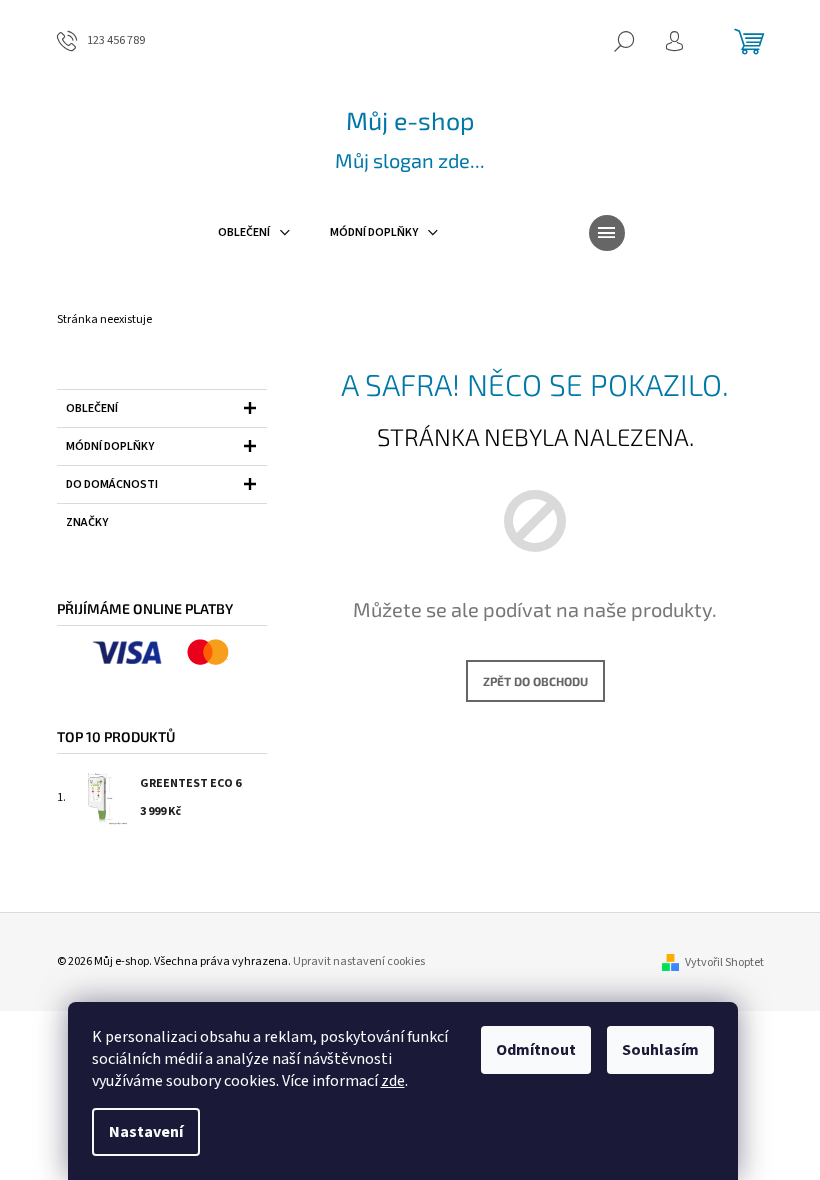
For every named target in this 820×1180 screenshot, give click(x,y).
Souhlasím (660, 1050)
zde (393, 1081)
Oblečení (92, 408)
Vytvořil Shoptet (724, 962)
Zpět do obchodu (535, 681)
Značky (87, 522)
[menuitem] (254, 233)
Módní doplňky (110, 446)
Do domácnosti (112, 484)
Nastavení (146, 1132)
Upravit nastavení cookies (359, 961)
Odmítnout (536, 1050)
